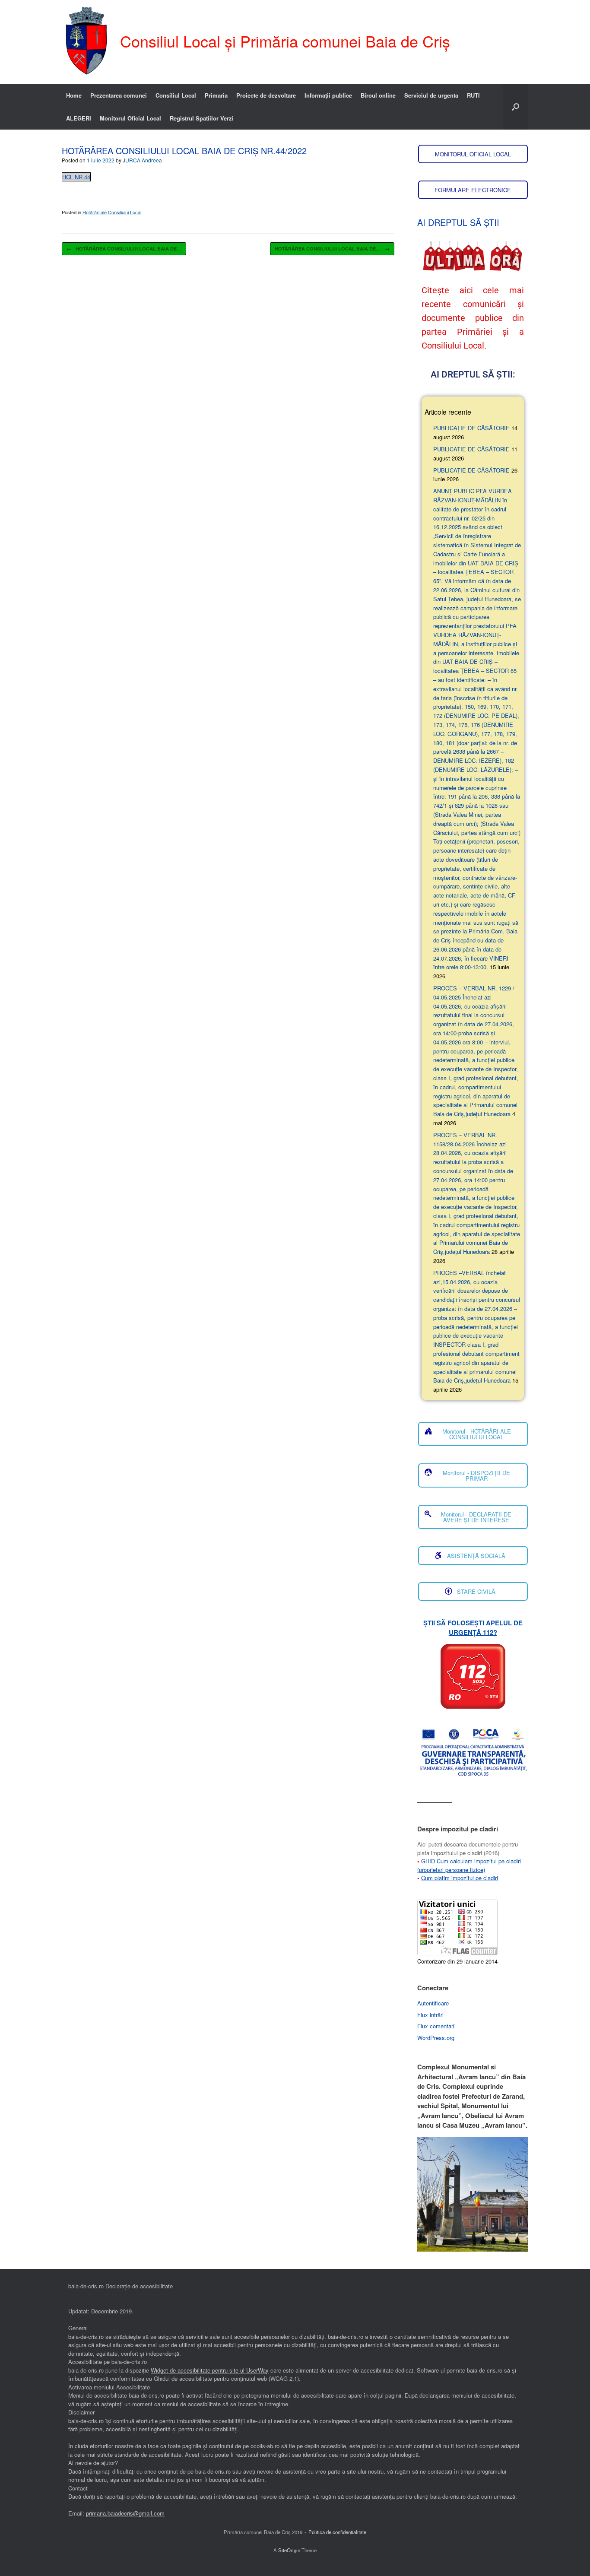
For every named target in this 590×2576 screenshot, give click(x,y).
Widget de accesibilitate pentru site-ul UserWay (210, 2370)
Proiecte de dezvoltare (266, 95)
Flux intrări (430, 2015)
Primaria (216, 95)
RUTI (473, 95)
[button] (515, 107)
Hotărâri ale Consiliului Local (112, 212)
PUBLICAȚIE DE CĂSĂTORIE (471, 428)
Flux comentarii (436, 2026)
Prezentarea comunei (119, 95)
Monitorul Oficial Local (130, 118)
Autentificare (433, 2003)
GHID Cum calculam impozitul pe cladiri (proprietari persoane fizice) (469, 1865)
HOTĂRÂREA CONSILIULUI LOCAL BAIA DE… (124, 249)
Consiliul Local (176, 95)
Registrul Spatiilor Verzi (202, 118)
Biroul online (378, 95)
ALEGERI (79, 118)
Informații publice (328, 95)
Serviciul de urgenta (431, 95)
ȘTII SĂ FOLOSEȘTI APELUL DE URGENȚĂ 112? (473, 1628)
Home (74, 95)
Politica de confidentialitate (337, 2532)
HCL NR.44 (76, 177)
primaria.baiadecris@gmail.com (125, 2513)
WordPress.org (436, 2038)
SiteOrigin (289, 2550)
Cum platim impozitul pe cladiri (460, 1878)
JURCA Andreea (142, 160)
